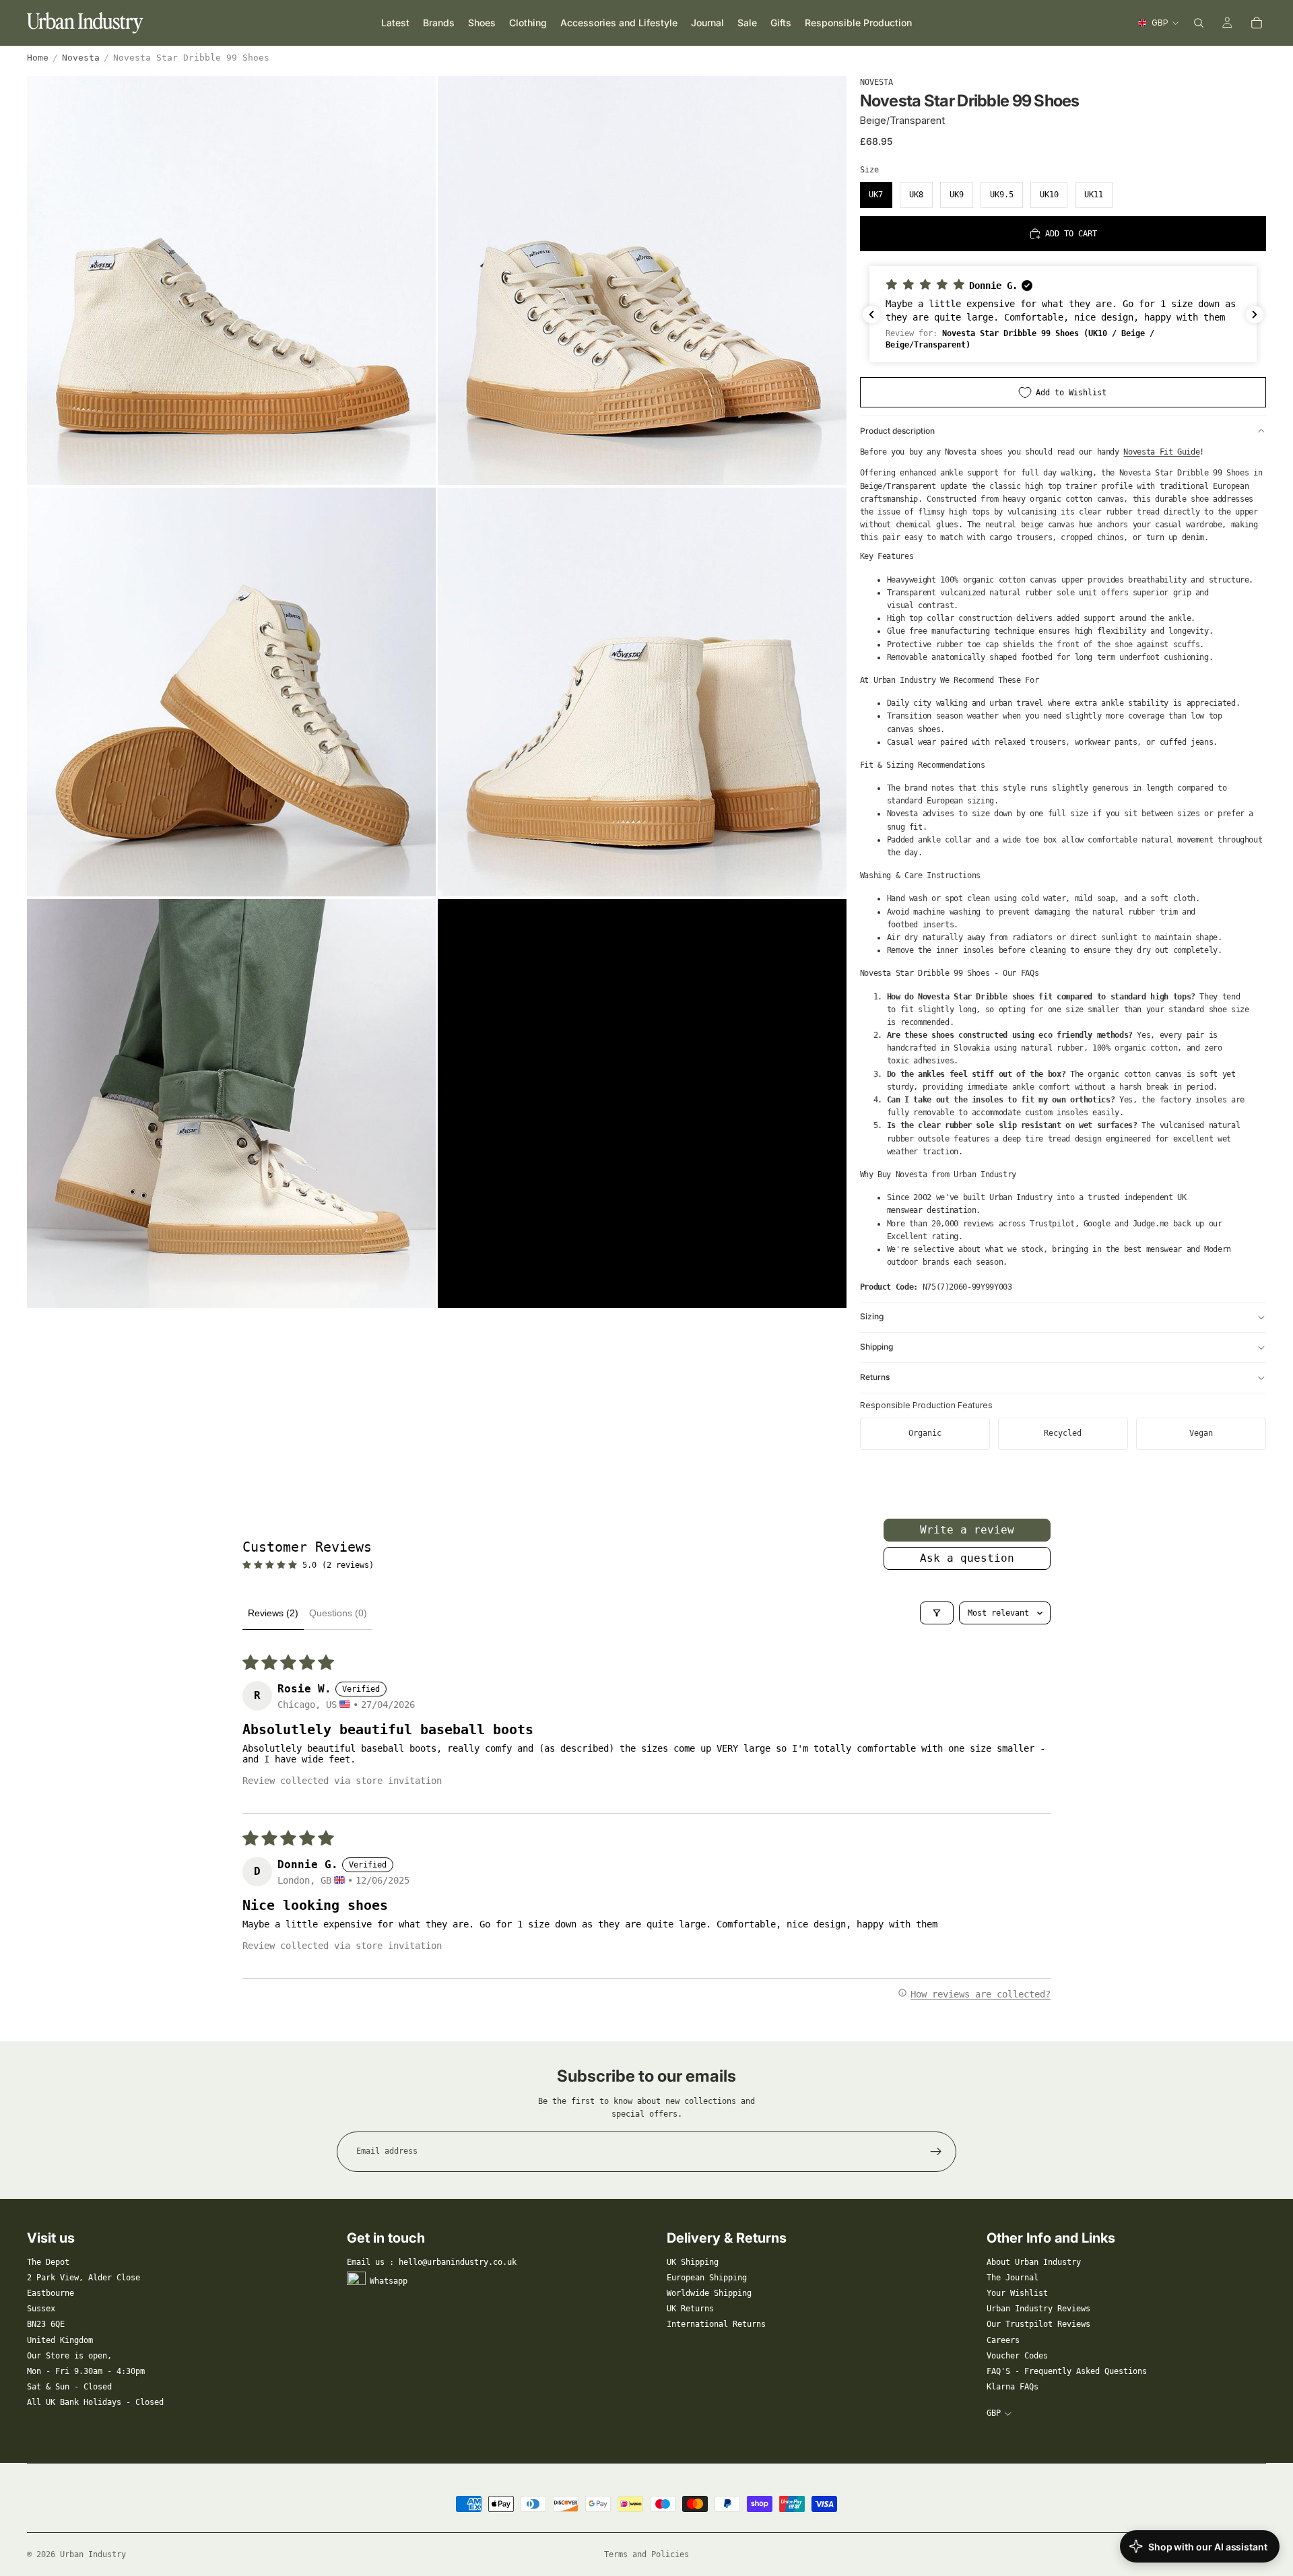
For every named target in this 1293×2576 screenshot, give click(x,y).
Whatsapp (389, 2280)
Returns (875, 1377)
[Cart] (1257, 23)
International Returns (716, 2324)
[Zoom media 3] (231, 692)
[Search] (1199, 23)
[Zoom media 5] (231, 1103)
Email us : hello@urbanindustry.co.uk (432, 2262)
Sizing (872, 1316)
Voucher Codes (1017, 2356)
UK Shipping (693, 2262)
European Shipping (707, 2278)
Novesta (81, 58)
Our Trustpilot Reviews (1038, 2324)
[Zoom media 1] (231, 280)
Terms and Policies (646, 2554)
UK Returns (690, 2309)
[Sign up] (936, 2152)
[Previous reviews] (871, 315)
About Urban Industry (1034, 2262)
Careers (1003, 2340)
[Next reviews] (1255, 315)
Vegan (1201, 1433)
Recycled (1063, 1433)
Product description (897, 431)
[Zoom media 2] (642, 280)
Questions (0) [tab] (338, 1613)
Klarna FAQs (1013, 2387)
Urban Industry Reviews (1038, 2309)
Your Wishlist (1017, 2293)
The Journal (1013, 2278)
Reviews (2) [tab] (273, 1613)
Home (38, 58)
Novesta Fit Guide (1161, 452)
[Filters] (937, 1613)
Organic (925, 1433)
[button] (1063, 314)
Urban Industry (93, 2554)
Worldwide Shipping (709, 2293)
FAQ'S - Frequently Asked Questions (1067, 2371)
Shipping (876, 1347)
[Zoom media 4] (642, 692)
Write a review (967, 1530)
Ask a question (967, 1558)
